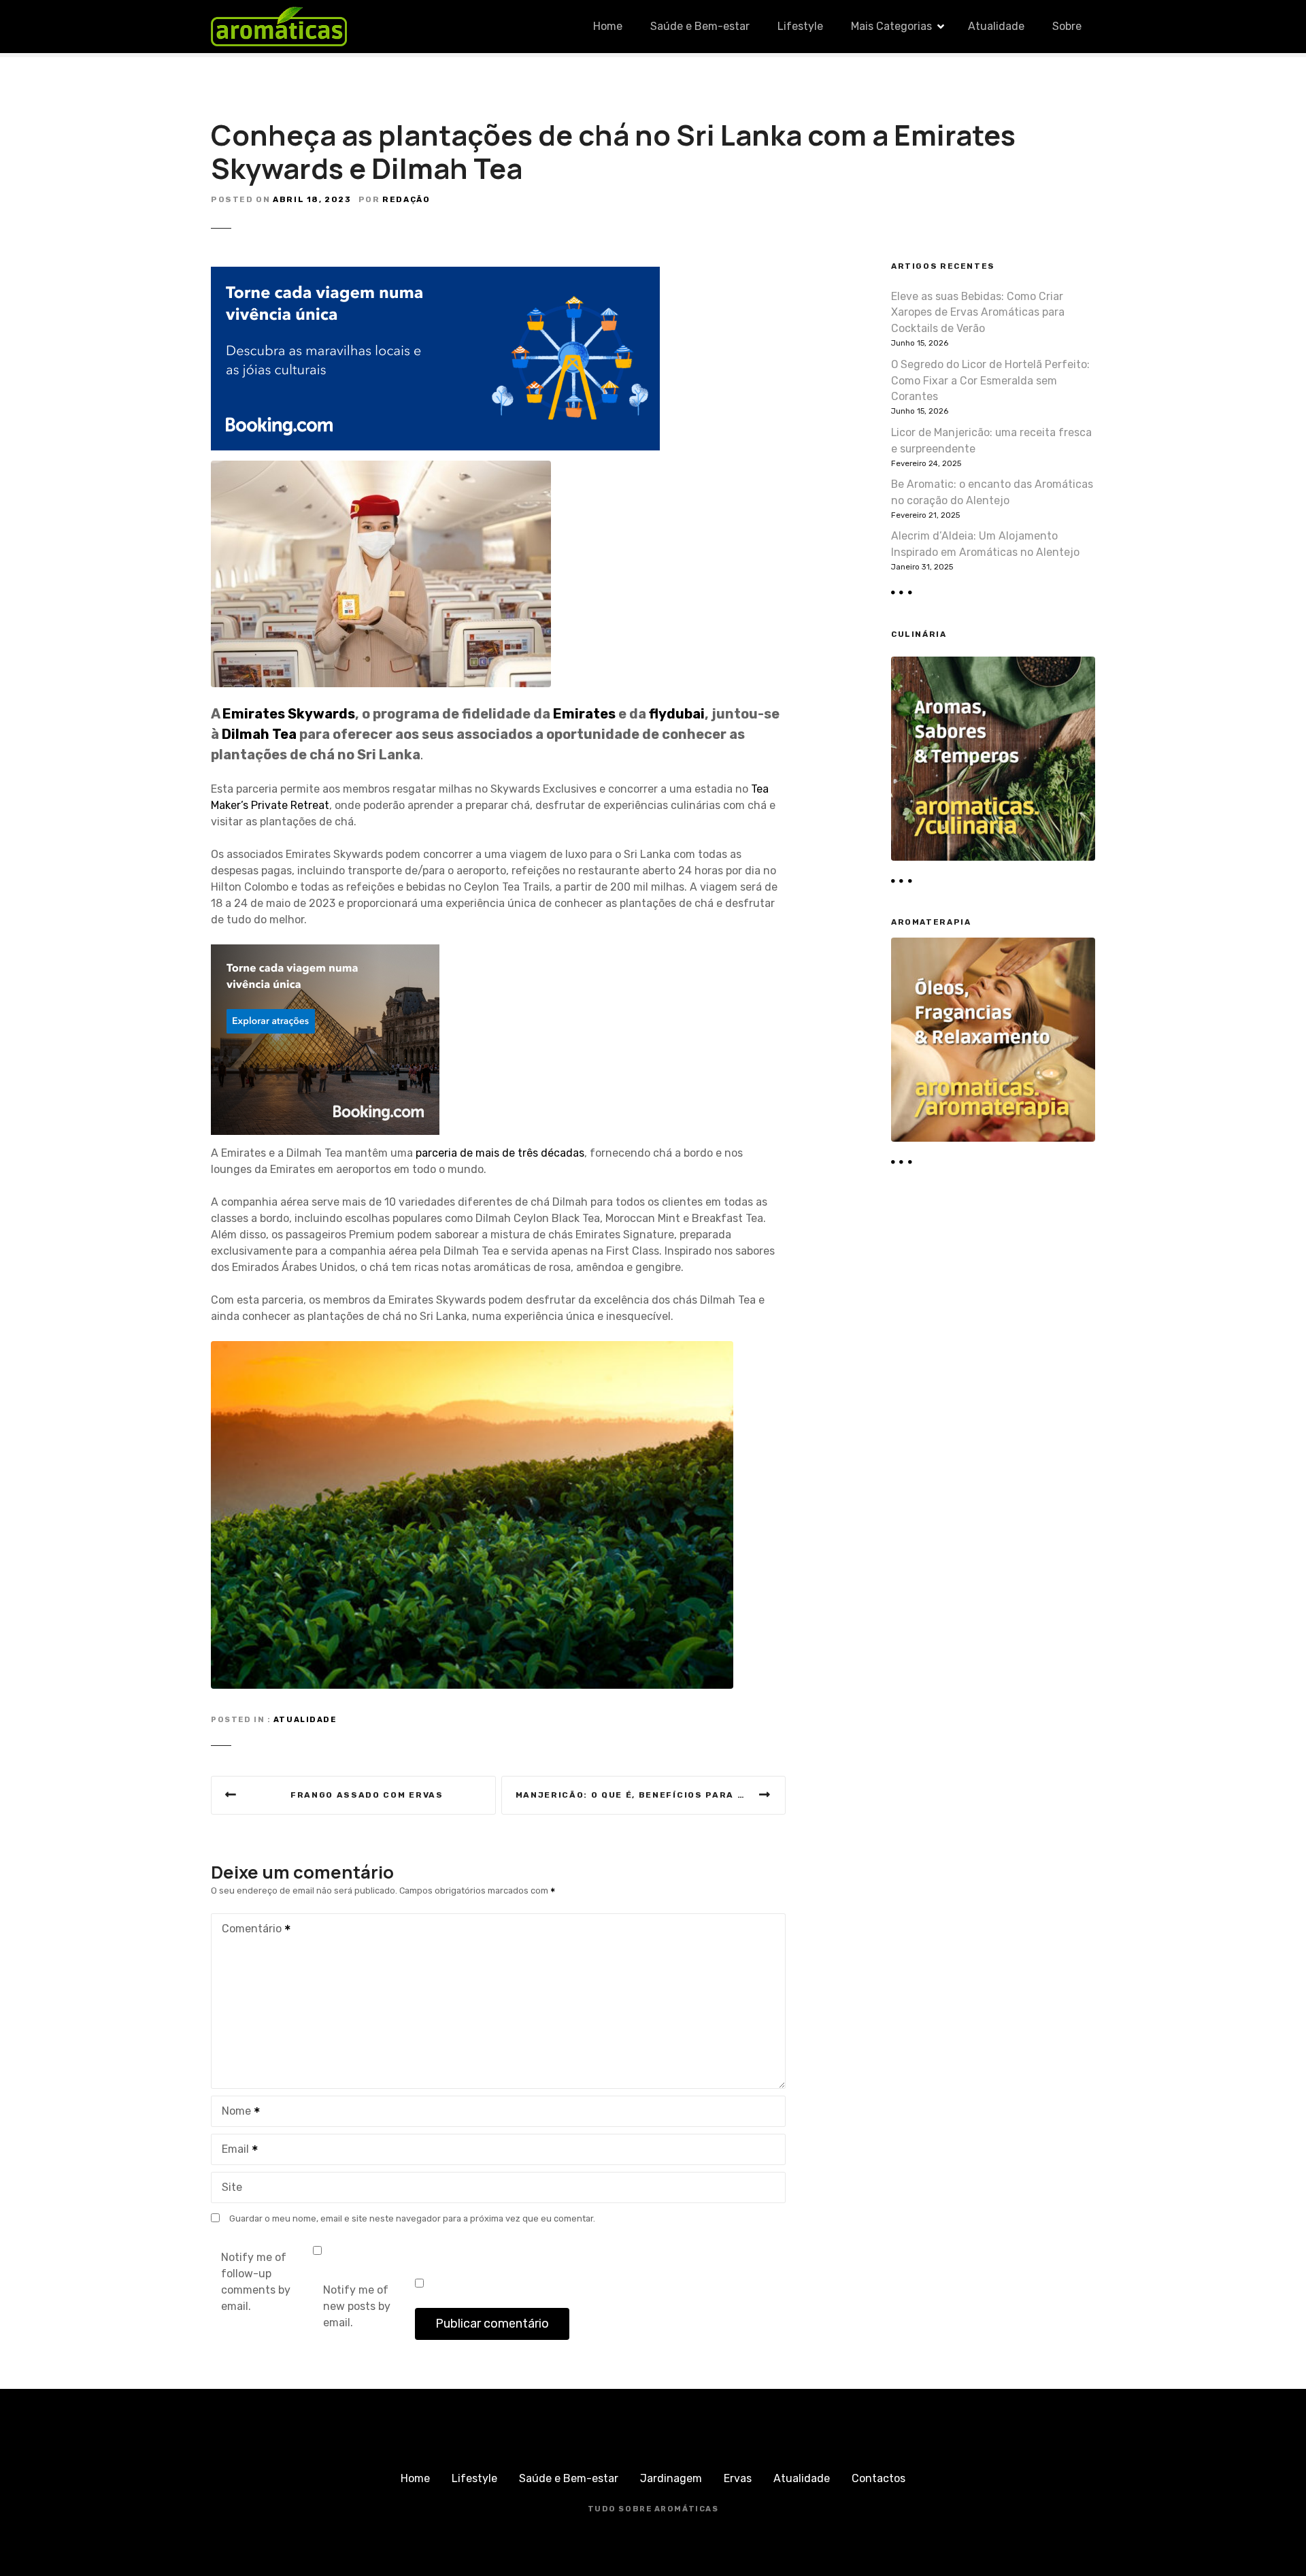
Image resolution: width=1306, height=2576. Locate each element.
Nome (233, 2112)
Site (232, 2187)
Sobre (1067, 26)
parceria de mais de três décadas (500, 1153)
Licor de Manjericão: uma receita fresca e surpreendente (991, 441)
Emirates (586, 714)
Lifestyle (800, 26)
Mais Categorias (891, 26)
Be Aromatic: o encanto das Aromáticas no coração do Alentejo (992, 492)
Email (232, 2150)
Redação (406, 199)
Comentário (248, 1930)
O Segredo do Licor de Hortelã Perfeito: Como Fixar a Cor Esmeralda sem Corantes (990, 381)
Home (608, 26)
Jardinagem (671, 2478)
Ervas (738, 2478)
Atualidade (996, 26)
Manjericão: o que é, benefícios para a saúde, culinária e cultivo (651, 1795)
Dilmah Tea (259, 734)
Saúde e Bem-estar (700, 26)
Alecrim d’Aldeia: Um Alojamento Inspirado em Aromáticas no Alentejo (985, 544)
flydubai (677, 714)
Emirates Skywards (289, 714)
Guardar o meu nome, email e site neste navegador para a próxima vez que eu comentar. (412, 2218)
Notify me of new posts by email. (357, 2306)
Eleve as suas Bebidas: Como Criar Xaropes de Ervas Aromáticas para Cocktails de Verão (978, 313)
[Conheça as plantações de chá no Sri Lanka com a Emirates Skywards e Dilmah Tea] (381, 468)
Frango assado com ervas (367, 1795)
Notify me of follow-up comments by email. (256, 2282)
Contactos (878, 2478)
